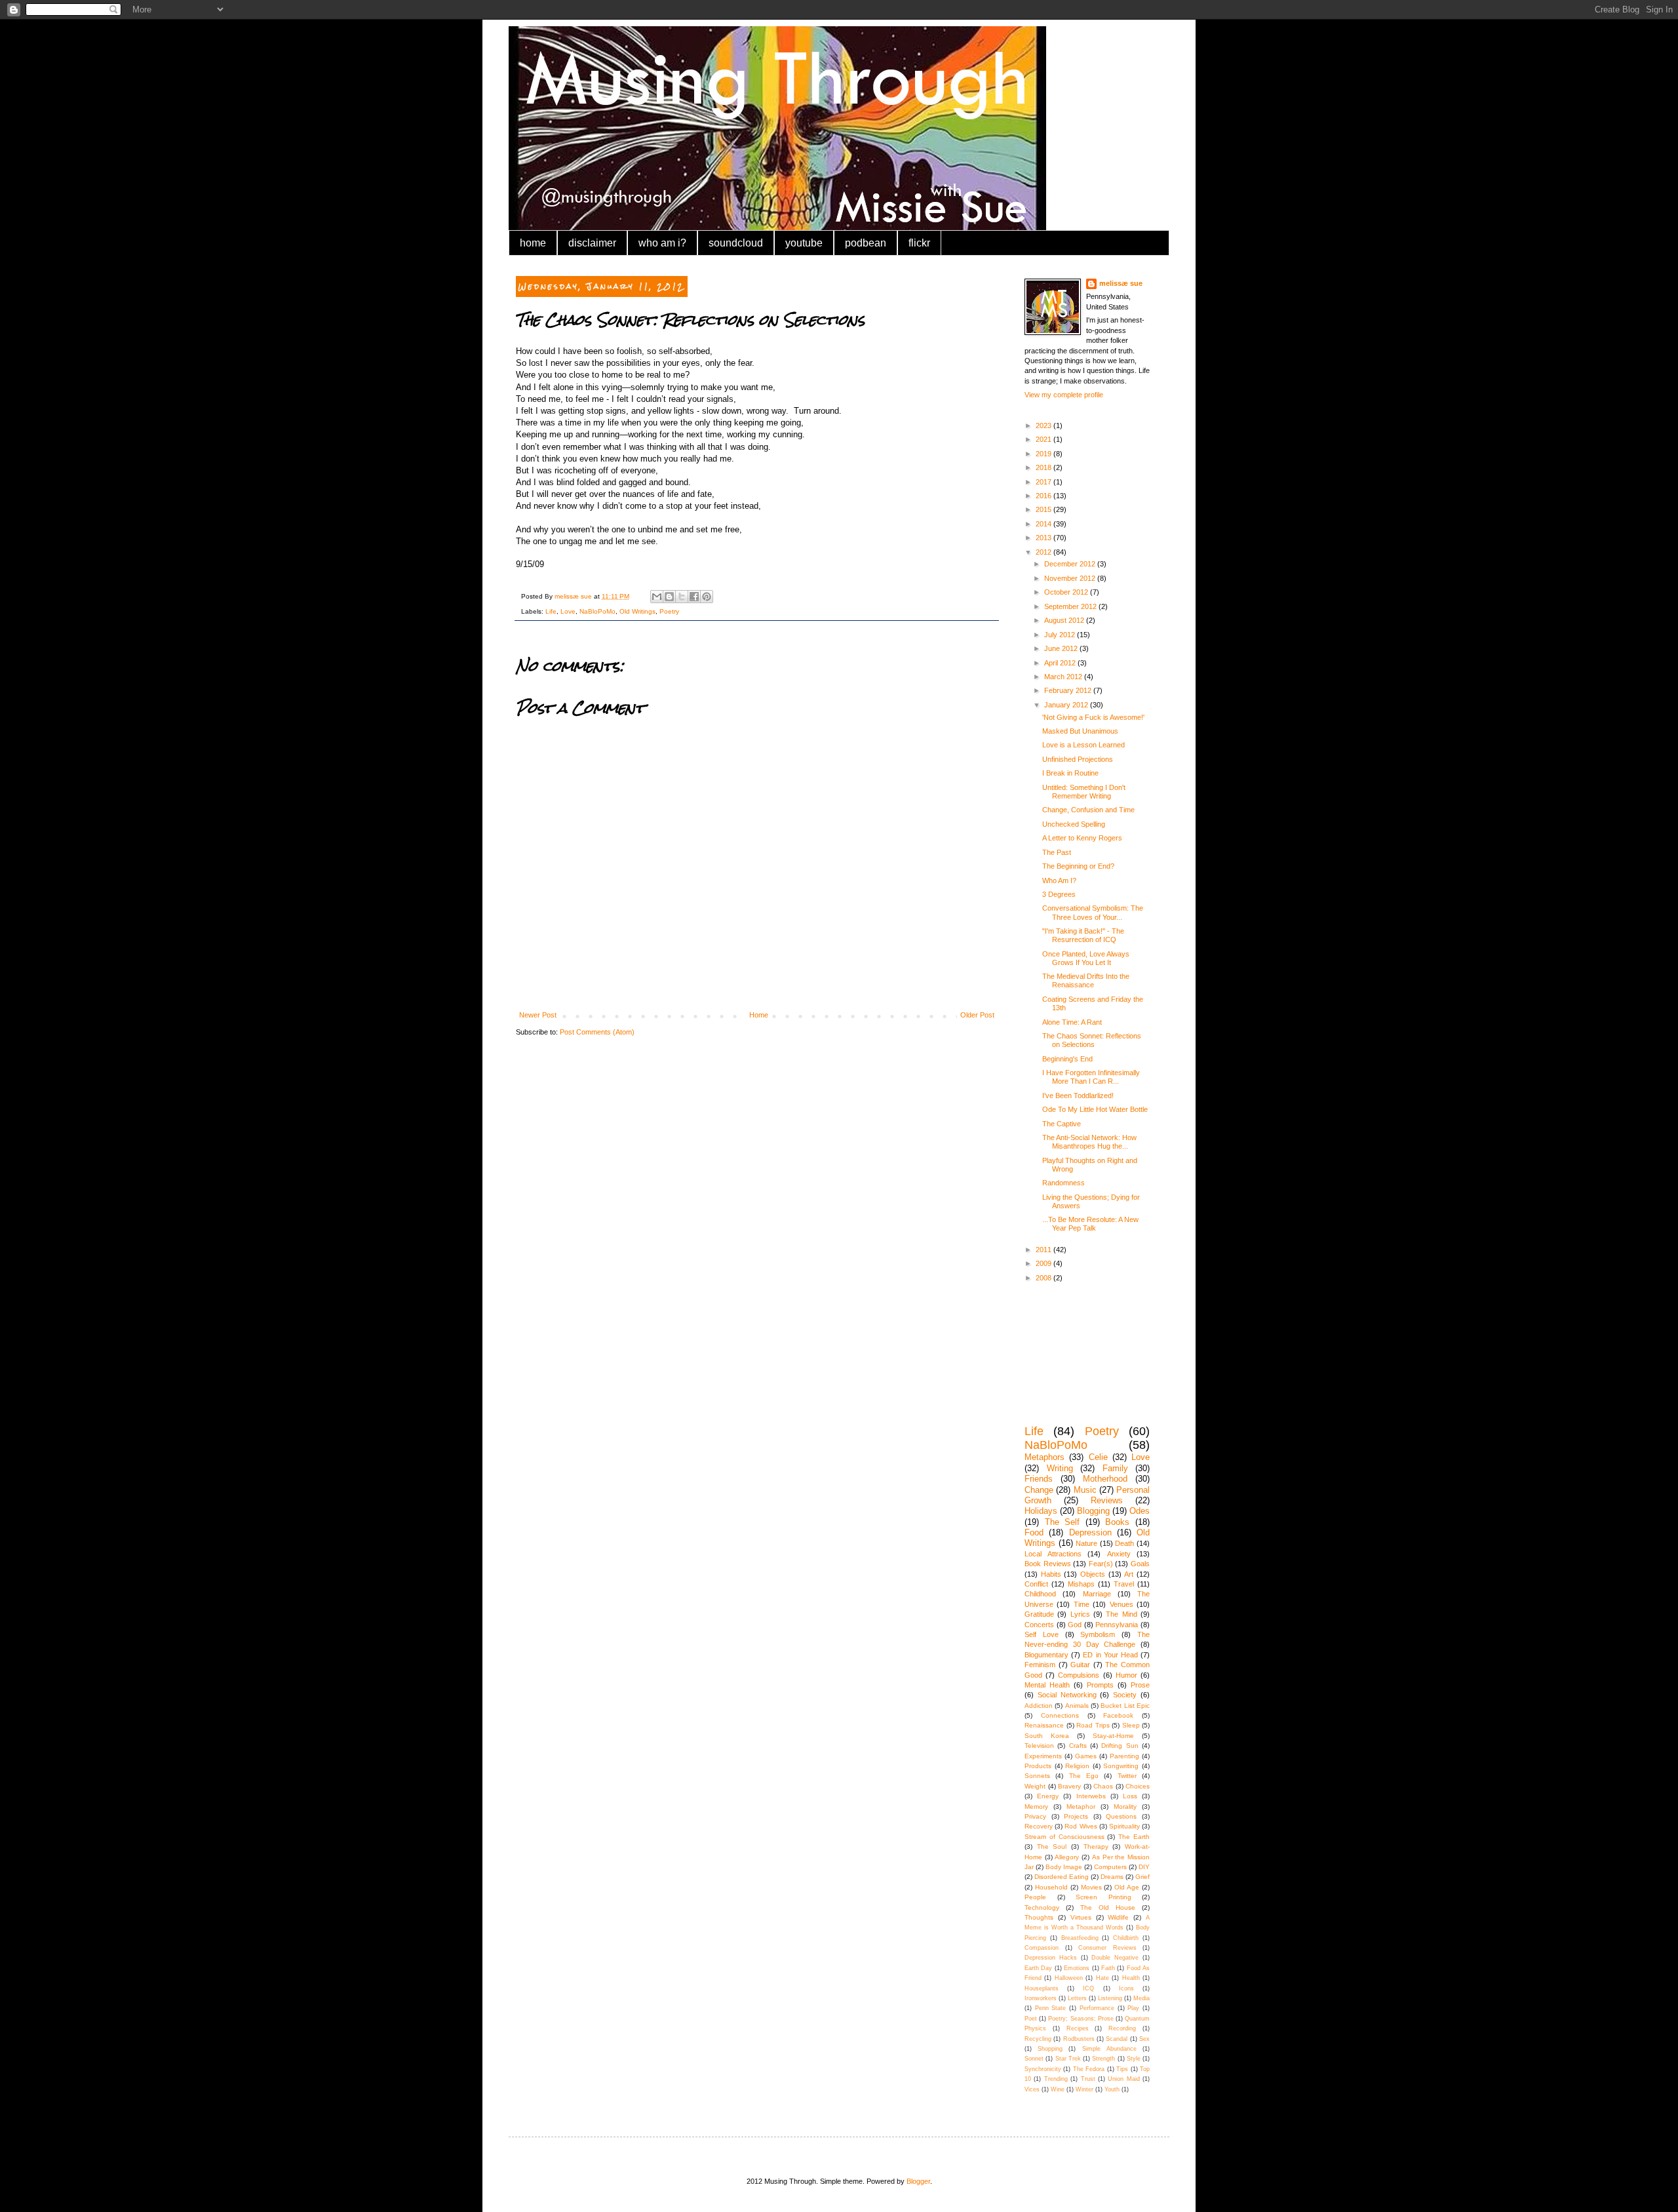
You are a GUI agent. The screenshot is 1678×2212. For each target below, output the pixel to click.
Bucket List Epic (1125, 1706)
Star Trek (1068, 2059)
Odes (1140, 1511)
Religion (1077, 1766)
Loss (1130, 1796)
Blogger (918, 2181)
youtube (804, 243)
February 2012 (1069, 690)
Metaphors (1044, 1457)
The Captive (1062, 1124)
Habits (1051, 1574)
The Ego (1084, 1776)
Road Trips (1093, 1725)
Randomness (1063, 1183)
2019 (1044, 454)
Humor (1126, 1675)
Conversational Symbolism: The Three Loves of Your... (1093, 912)
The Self (1063, 1522)
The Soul (1052, 1847)
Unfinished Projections (1078, 759)
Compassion (1042, 1948)
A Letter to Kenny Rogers (1082, 838)
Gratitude (1039, 1614)
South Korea (1047, 1736)
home (533, 243)
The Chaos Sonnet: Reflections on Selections (1092, 1040)
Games (1086, 1756)
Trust (1088, 2079)
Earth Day (1038, 1968)
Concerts (1039, 1625)
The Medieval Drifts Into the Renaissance (1086, 980)
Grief (1142, 1877)
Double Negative (1115, 1958)
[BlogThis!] (669, 597)
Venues (1122, 1604)
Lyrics (1080, 1614)
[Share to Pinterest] (707, 597)
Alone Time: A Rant (1072, 1022)
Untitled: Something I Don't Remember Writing (1084, 792)
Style (1134, 2059)
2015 (1044, 509)
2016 (1044, 496)
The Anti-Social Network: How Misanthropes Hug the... (1089, 1142)
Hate (1102, 1978)
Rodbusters (1079, 2039)
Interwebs (1091, 1796)
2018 (1044, 467)
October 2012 (1067, 592)
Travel (1124, 1584)
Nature (1086, 1543)
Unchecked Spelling (1074, 824)
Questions (1121, 1816)
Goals (1140, 1564)
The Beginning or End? (1078, 866)
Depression (1090, 1532)
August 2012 (1065, 620)
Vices (1032, 2089)
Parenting (1124, 1756)
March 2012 (1064, 677)
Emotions (1077, 1968)
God (1075, 1625)
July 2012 (1061, 635)
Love (568, 611)
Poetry (669, 611)
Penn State (1051, 2008)
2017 (1044, 482)
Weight (1035, 1786)
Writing (1060, 1468)
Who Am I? (1059, 880)
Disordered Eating (1062, 1877)
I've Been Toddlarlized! (1078, 1096)
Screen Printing (1103, 1897)
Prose (1140, 1685)
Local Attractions (1053, 1554)
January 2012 (1067, 705)
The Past (1057, 852)
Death (1124, 1543)
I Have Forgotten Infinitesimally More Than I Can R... (1091, 1077)
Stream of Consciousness (1064, 1837)
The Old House (1108, 1907)
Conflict (1036, 1584)
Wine (1058, 2089)
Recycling (1038, 2039)
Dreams (1112, 1877)
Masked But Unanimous (1080, 731)
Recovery (1039, 1826)
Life (551, 611)
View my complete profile (1064, 395)
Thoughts (1039, 1917)
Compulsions (1079, 1675)
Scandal (1117, 2039)
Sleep (1131, 1725)
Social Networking (1067, 1695)
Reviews (1107, 1500)
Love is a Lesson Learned (1083, 745)
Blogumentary (1046, 1655)
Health (1131, 1978)
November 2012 (1071, 578)
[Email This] (657, 597)
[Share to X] (682, 597)
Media (1141, 1998)
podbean (866, 243)
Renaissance (1044, 1725)
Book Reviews (1048, 1564)
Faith (1108, 1968)
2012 (1044, 552)
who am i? (662, 243)
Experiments (1043, 1756)
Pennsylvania (1117, 1625)
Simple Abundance (1109, 2049)
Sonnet (1034, 2059)
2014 (1044, 524)
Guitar (1080, 1665)
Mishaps (1081, 1584)
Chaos (1103, 1786)
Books (1117, 1522)
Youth (1112, 2089)
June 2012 (1062, 648)
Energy (1048, 1796)
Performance (1097, 2008)
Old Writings (637, 611)
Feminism (1040, 1665)
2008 (1044, 1278)
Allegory (1067, 1857)
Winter (1084, 2089)
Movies (1091, 1887)
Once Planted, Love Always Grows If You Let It (1086, 958)
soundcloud (736, 243)
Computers (1110, 1867)
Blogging (1093, 1511)
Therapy (1096, 1847)
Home (759, 1015)
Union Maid (1123, 2079)
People (1035, 1897)
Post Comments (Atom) (597, 1032)
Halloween (1069, 1978)
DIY (1144, 1867)
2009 (1044, 1263)
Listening (1110, 1998)
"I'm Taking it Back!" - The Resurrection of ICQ (1083, 935)
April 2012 (1061, 663)
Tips (1122, 2069)
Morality (1125, 1807)
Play (1133, 2008)
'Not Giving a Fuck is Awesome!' (1093, 717)
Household (1051, 1887)
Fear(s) (1101, 1564)
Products (1038, 1766)
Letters (1077, 1998)
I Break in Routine (1070, 773)
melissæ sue (1121, 283)
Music (1085, 1490)
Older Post (977, 1015)
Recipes (1078, 2028)
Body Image (1064, 1867)
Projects (1076, 1816)
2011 (1044, 1250)
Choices (1138, 1786)
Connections (1060, 1715)
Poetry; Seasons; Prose (1081, 2019)
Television (1039, 1746)
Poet (1031, 2019)
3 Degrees (1059, 894)
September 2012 (1071, 606)
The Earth (1134, 1837)
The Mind (1121, 1614)
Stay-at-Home (1113, 1736)
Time (1082, 1604)
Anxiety (1119, 1554)
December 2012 (1071, 564)
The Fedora (1089, 2069)
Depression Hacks (1051, 1958)
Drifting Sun (1120, 1746)
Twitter (1127, 1776)
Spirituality (1124, 1826)
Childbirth (1126, 1938)
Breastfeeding (1080, 1938)
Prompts (1100, 1685)
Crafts (1078, 1746)
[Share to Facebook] (694, 597)
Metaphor (1081, 1807)
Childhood (1040, 1594)
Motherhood (1105, 1479)
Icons (1126, 1988)
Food (1034, 1532)
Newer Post (538, 1015)
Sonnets (1037, 1776)
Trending (1056, 2079)
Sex (1144, 2039)
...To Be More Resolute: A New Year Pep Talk (1090, 1224)
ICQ (1088, 1988)
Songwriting (1121, 1766)
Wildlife (1118, 1917)
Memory (1036, 1807)
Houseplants (1042, 1988)
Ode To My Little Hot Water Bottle (1095, 1109)
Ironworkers (1041, 1998)
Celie (1098, 1457)
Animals (1077, 1706)
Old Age (1127, 1887)
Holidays (1041, 1511)
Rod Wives (1081, 1826)
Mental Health (1047, 1685)
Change (1039, 1490)
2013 (1044, 538)
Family (1115, 1468)
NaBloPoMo (597, 611)
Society (1125, 1695)
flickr (919, 243)
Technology (1042, 1907)
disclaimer (592, 243)
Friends (1039, 1479)
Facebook (1118, 1715)
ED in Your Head (1110, 1655)
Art (1129, 1574)
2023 (1044, 425)
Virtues (1081, 1917)
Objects (1093, 1574)
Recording (1122, 2028)
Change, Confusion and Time (1088, 810)
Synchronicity (1043, 2069)
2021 (1044, 439)
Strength (1103, 2059)
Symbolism (1098, 1634)
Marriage (1097, 1594)
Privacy (1035, 1816)
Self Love (1042, 1634)
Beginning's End (1067, 1059)
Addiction (1039, 1706)
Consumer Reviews (1107, 1948)
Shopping (1050, 2049)
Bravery (1069, 1786)
